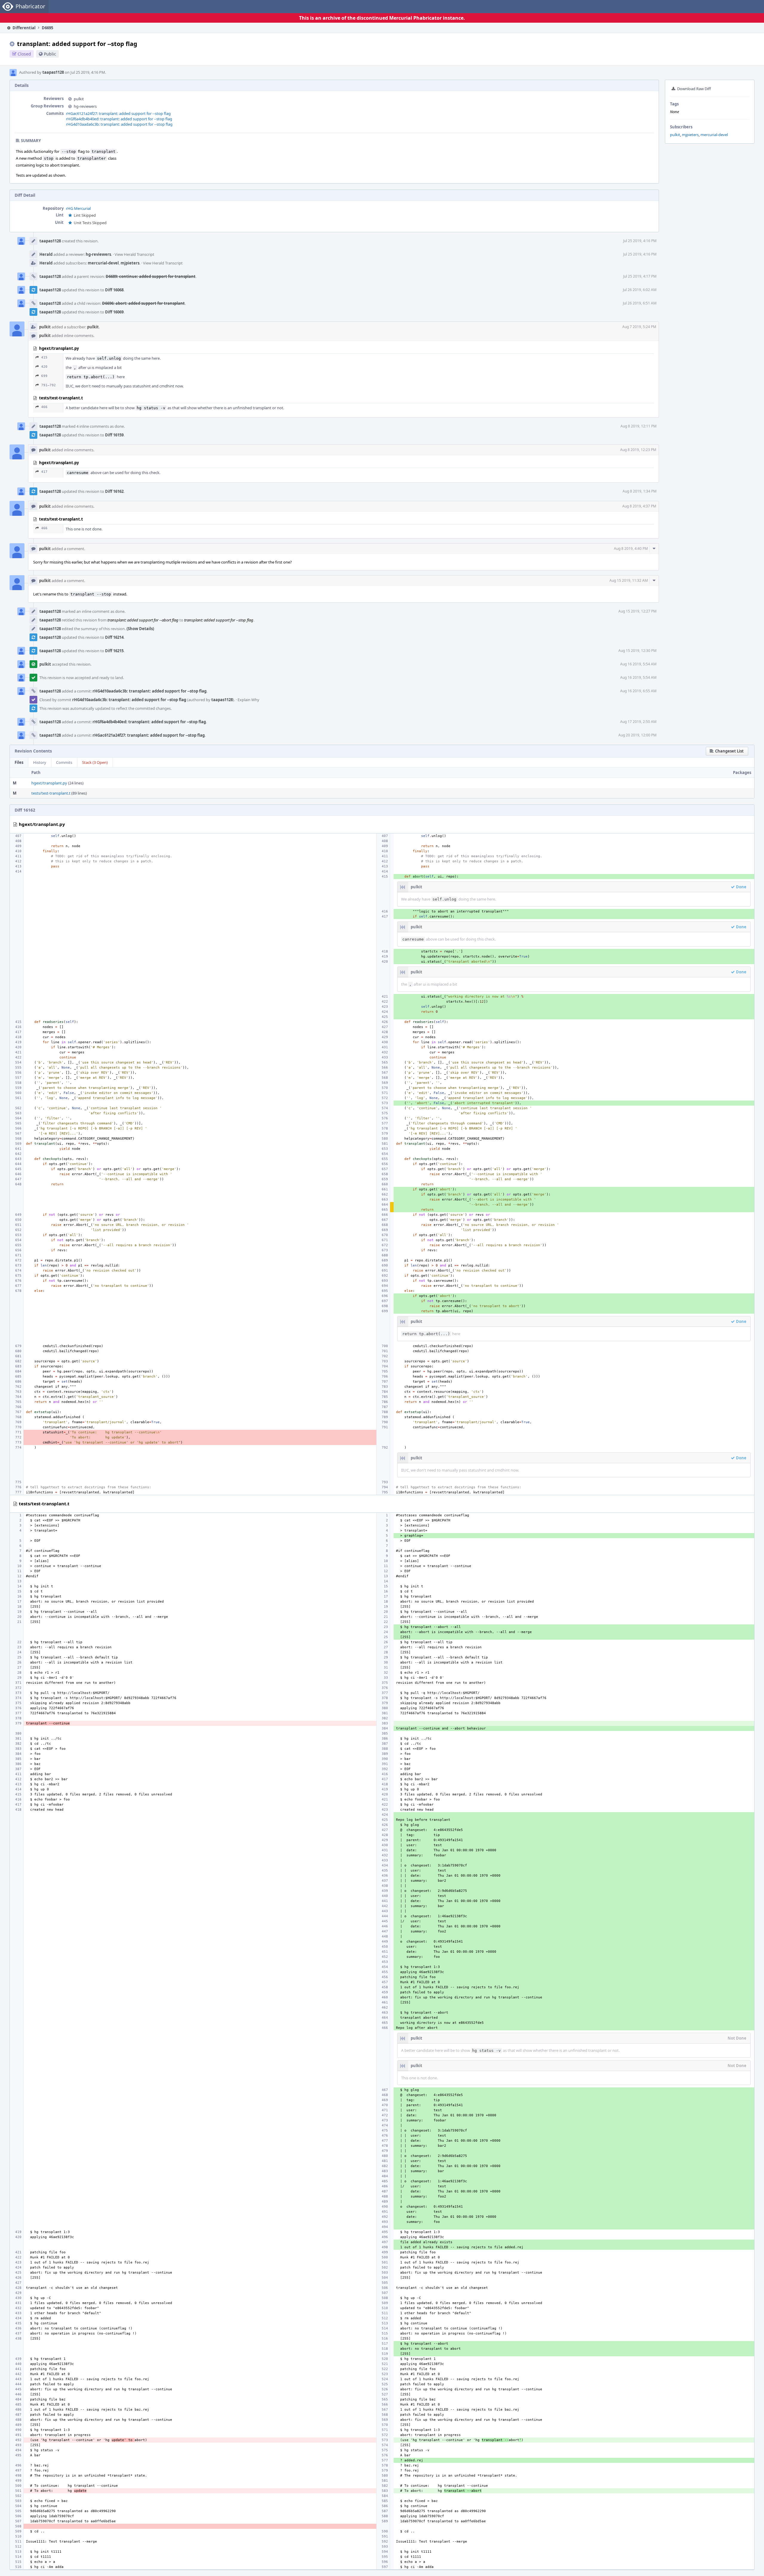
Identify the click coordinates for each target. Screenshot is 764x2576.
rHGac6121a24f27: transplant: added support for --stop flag (118, 113)
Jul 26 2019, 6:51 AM (640, 303)
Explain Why (248, 700)
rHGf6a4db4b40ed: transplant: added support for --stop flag (119, 119)
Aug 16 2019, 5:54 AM (638, 664)
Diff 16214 (114, 637)
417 (44, 472)
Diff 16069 (114, 312)
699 (44, 376)
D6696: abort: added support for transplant (143, 303)
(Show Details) (140, 629)
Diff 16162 (114, 491)
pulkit (675, 135)
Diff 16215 (114, 651)
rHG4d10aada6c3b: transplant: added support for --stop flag (119, 124)
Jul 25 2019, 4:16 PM (640, 241)
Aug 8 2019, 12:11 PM (639, 426)
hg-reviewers (85, 106)
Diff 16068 (114, 290)
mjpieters (690, 135)
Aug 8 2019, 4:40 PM (631, 548)
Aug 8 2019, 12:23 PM (638, 450)
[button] (727, 751)
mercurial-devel (714, 135)
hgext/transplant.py (49, 783)
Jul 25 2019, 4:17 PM (640, 276)
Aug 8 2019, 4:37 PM (639, 506)
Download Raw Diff (694, 89)
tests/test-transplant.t (51, 793)
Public (50, 54)
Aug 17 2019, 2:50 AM (638, 722)
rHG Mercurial (78, 208)
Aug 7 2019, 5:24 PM (639, 327)
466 (44, 407)
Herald (46, 254)
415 (44, 357)
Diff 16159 (114, 435)
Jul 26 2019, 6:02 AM (640, 290)
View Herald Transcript (134, 254)
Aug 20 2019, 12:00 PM (637, 735)
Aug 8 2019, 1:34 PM (640, 491)
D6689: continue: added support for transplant (151, 276)
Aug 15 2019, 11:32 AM (629, 580)
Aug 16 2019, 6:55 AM (638, 691)
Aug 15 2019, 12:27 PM (637, 611)
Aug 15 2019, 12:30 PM (637, 651)
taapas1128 (53, 72)
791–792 (48, 385)
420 (44, 367)
